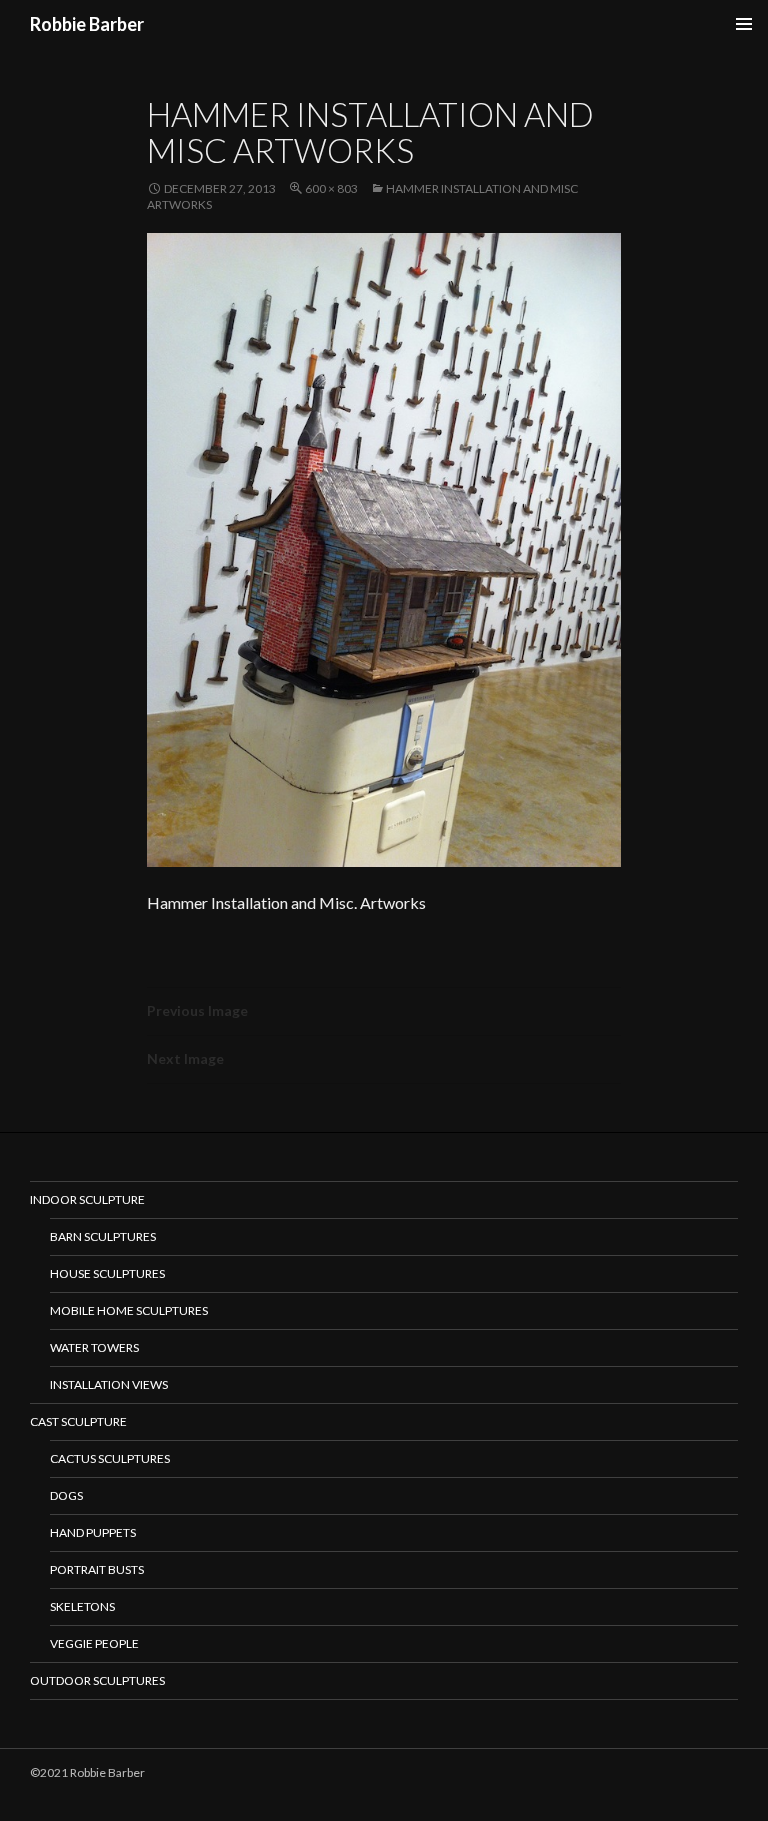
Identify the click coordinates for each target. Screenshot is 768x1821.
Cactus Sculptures (110, 1458)
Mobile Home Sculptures (129, 1310)
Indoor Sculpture (87, 1199)
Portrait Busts (97, 1569)
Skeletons (82, 1606)
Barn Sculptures (103, 1236)
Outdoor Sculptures (97, 1680)
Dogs (66, 1495)
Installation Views (109, 1384)
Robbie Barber (87, 24)
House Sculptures (107, 1273)
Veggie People (94, 1643)
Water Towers (94, 1347)
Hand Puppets (93, 1532)
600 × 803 (331, 188)
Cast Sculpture (78, 1421)
